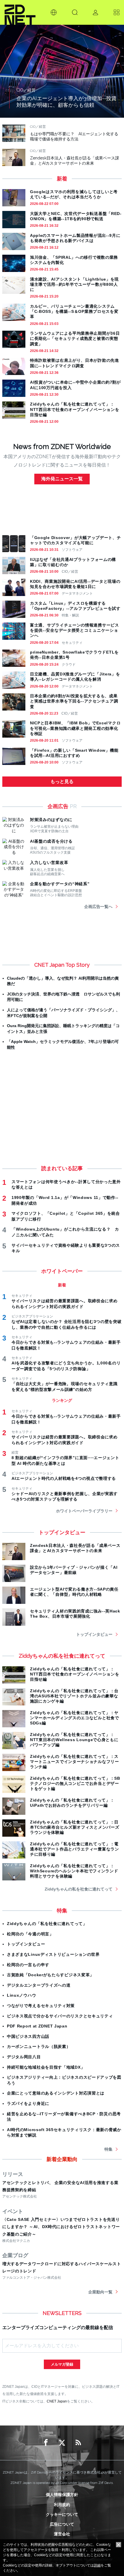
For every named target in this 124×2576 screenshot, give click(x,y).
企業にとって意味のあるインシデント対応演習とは (56, 2093)
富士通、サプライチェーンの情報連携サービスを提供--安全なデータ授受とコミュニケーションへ (75, 630)
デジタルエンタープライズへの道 (39, 1985)
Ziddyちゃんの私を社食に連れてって (79, 1889)
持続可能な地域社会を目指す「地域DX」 (46, 2067)
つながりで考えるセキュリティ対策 (41, 2006)
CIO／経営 (70, 572)
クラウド (69, 665)
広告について (62, 2524)
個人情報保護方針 (62, 2495)
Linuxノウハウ (21, 1995)
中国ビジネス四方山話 (28, 2036)
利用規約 (62, 2505)
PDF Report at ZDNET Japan (37, 2026)
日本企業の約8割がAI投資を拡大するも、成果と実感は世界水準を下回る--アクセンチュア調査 (74, 701)
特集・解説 (70, 615)
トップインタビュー (94, 1634)
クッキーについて (62, 2514)
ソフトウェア (72, 550)
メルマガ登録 (62, 2364)
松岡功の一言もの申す (28, 1965)
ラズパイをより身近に (28, 2103)
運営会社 (62, 2534)
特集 (108, 2149)
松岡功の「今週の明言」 (30, 1934)
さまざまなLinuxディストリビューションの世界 (53, 1954)
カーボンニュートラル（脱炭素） (39, 2046)
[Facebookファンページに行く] (46, 2443)
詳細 (97, 2565)
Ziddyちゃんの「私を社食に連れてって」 (47, 1924)
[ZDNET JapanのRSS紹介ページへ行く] (78, 2443)
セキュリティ (72, 643)
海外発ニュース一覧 (62, 479)
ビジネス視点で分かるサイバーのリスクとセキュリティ (60, 2016)
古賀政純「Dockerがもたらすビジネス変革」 (50, 1975)
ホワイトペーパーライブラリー (84, 1511)
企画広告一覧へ (98, 907)
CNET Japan (57, 2401)
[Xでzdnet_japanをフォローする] (62, 2443)
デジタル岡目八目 (24, 2057)
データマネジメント (77, 593)
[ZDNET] (20, 12)
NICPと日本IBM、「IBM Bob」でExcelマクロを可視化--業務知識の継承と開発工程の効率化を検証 (75, 728)
